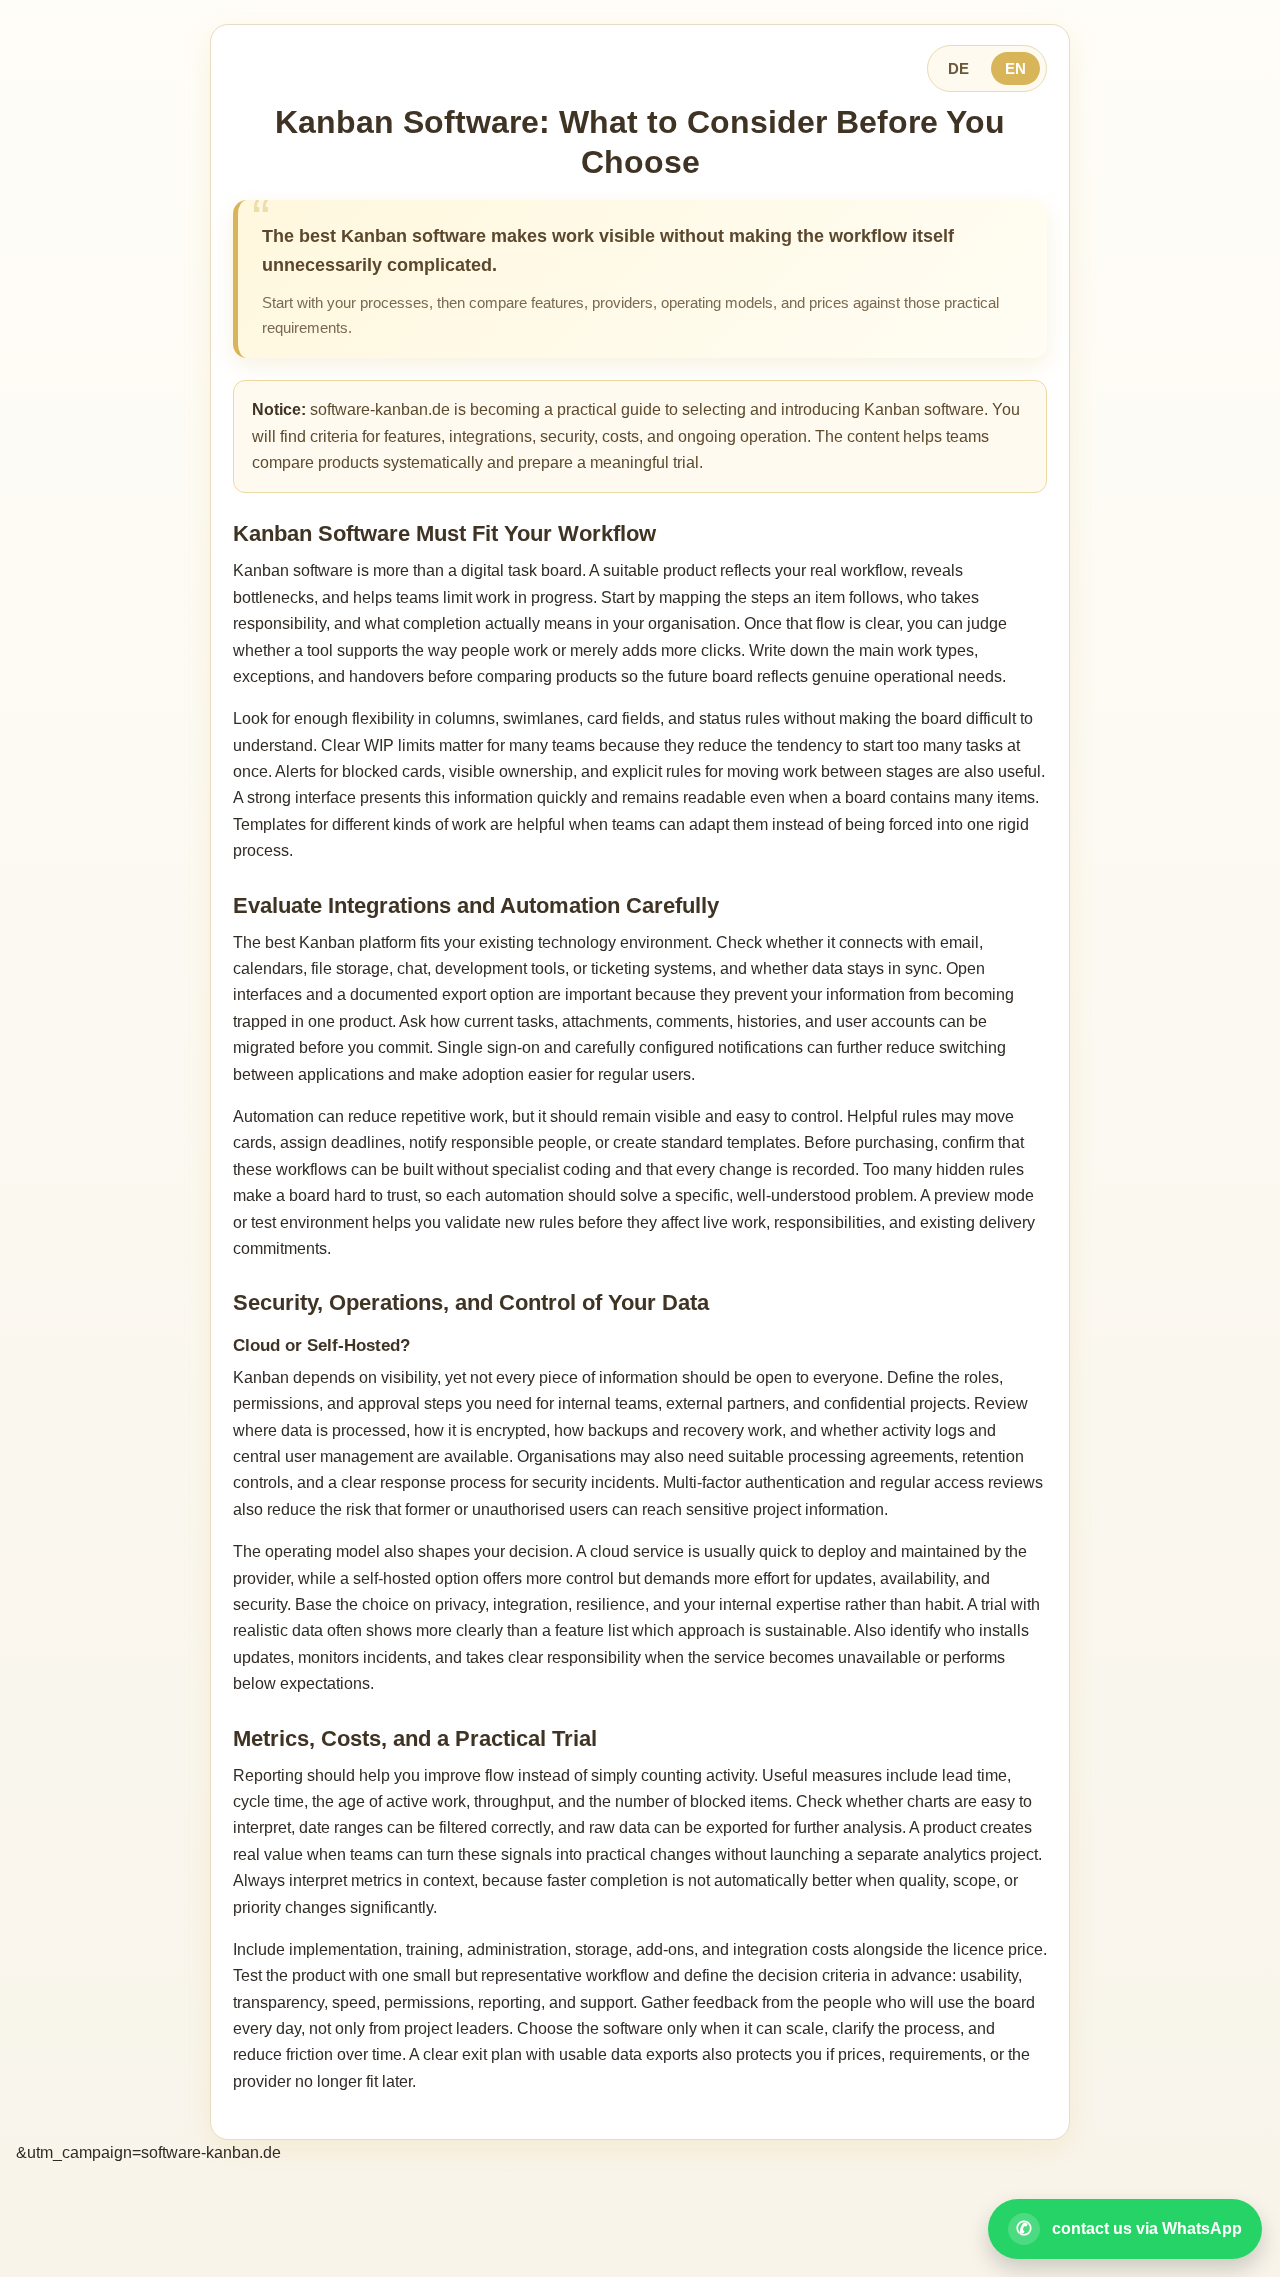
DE (958, 68)
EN (1015, 68)
